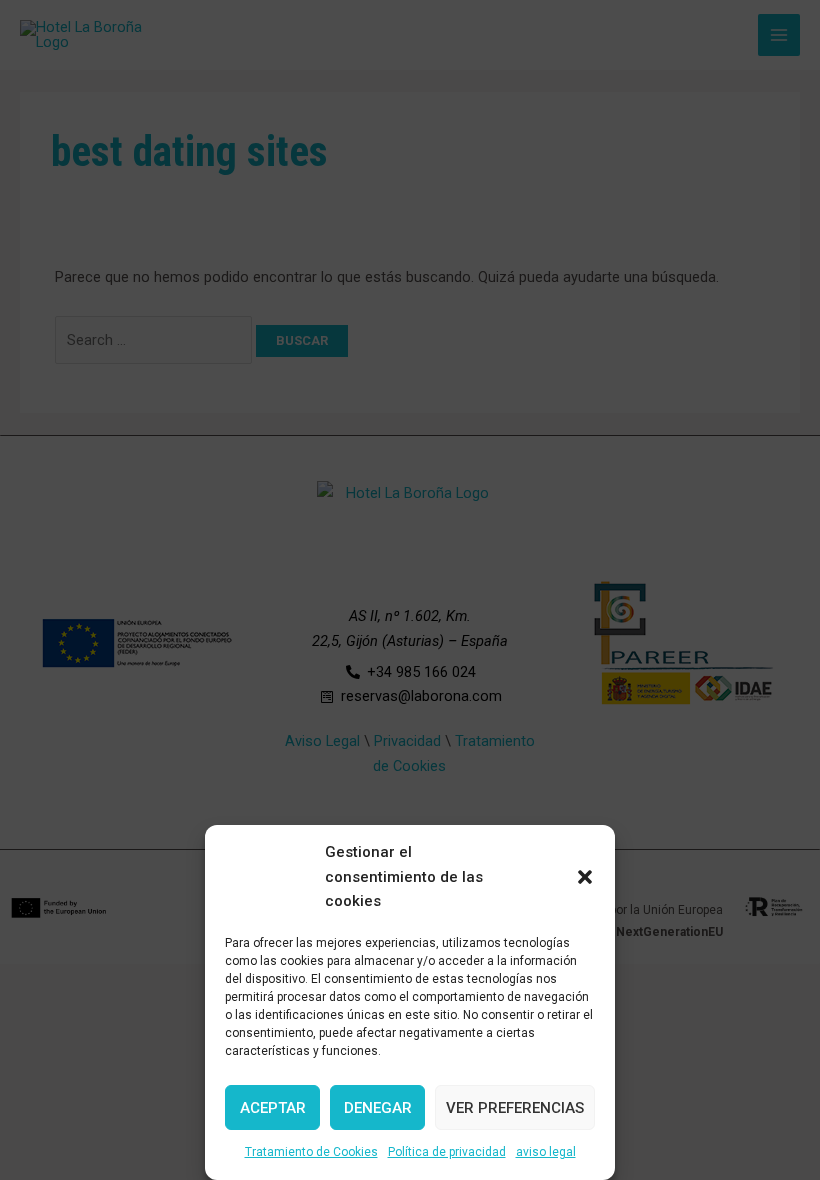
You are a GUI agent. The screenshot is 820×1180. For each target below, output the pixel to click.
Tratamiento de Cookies (311, 1152)
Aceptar (273, 1108)
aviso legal (546, 1152)
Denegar (378, 1108)
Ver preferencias (515, 1108)
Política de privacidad (447, 1152)
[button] (585, 877)
